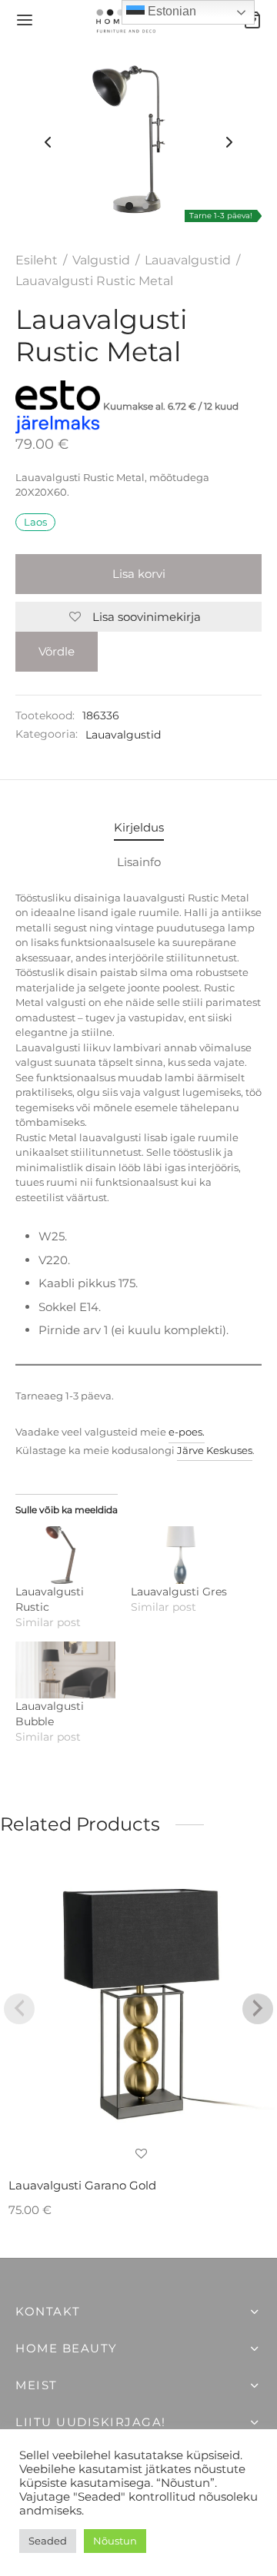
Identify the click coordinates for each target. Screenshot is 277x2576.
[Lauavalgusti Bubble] (65, 1670)
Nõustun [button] (115, 2541)
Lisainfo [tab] (139, 862)
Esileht (37, 260)
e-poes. (187, 1432)
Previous (48, 143)
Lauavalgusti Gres (179, 1592)
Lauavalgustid (188, 260)
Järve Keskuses (215, 1450)
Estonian (170, 11)
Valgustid (101, 260)
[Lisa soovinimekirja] (141, 2155)
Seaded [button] (48, 2541)
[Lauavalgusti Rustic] (65, 1555)
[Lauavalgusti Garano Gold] (142, 2004)
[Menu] (25, 20)
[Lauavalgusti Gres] (181, 1555)
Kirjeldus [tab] (139, 827)
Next (229, 143)
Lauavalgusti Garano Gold (82, 2185)
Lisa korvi (139, 574)
